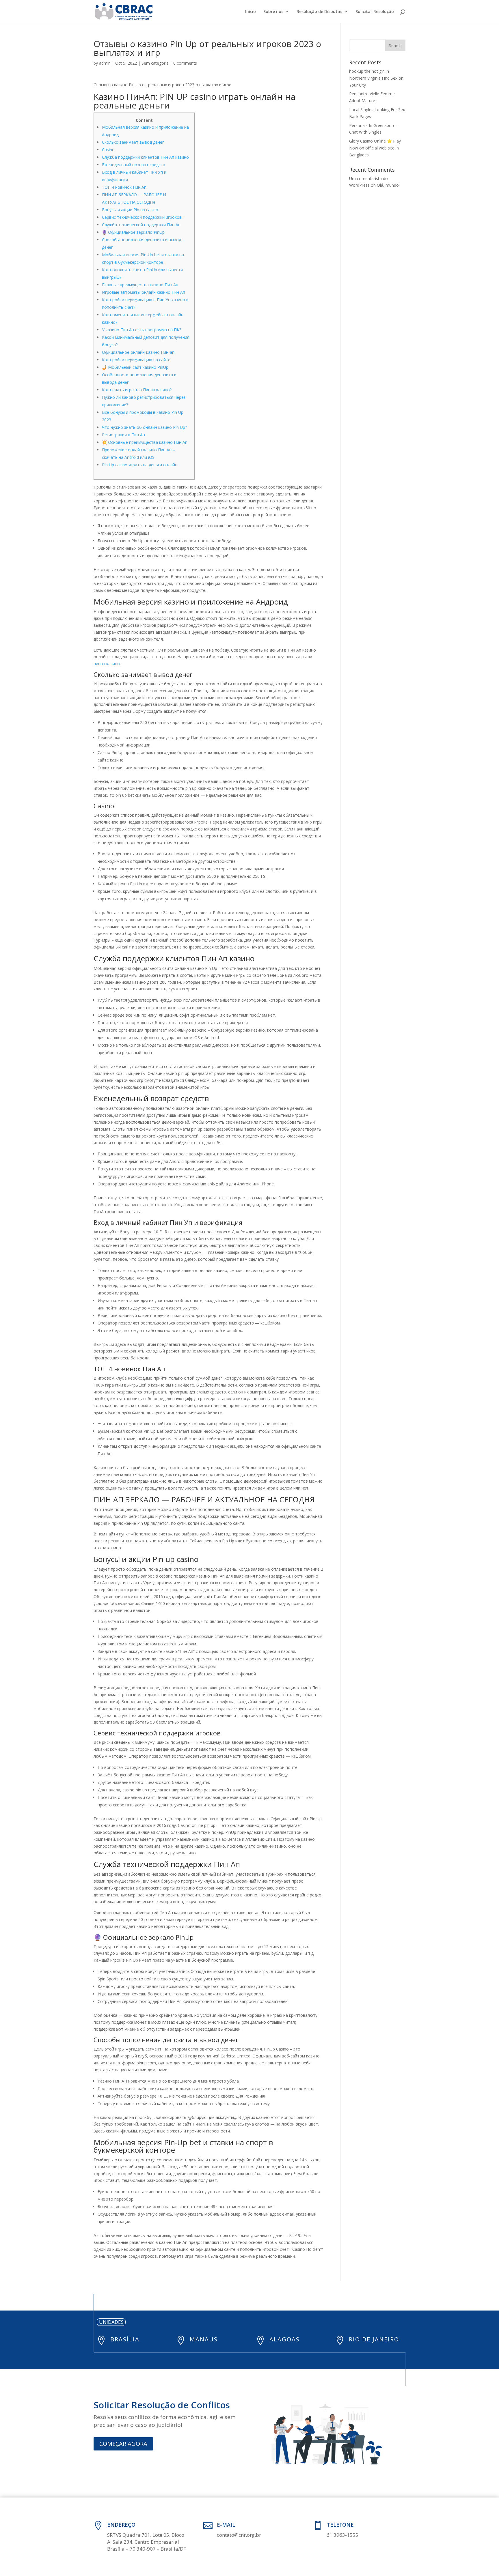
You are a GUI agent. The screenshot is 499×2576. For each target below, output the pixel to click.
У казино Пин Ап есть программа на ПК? (141, 330)
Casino (108, 150)
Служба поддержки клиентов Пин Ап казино (145, 157)
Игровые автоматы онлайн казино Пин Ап (144, 292)
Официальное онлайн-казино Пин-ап (138, 352)
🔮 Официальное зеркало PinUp (133, 232)
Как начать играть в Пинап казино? (137, 390)
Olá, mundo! (388, 185)
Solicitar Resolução (375, 12)
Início (251, 12)
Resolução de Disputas (319, 12)
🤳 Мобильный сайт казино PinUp (135, 367)
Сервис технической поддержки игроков (142, 217)
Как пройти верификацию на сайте (136, 360)
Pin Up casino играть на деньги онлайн (140, 465)
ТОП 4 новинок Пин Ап (124, 187)
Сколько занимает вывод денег (133, 142)
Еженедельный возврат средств (134, 165)
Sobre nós (273, 12)
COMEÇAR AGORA (123, 2444)
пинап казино (107, 664)
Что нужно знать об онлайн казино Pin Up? (144, 427)
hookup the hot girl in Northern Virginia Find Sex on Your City (376, 78)
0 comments (185, 63)
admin (105, 63)
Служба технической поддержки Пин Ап (141, 225)
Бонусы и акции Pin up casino (130, 210)
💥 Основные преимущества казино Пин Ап (145, 442)
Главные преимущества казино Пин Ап (140, 285)
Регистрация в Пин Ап (123, 435)
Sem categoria (155, 63)
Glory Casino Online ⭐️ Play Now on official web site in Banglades (375, 148)
